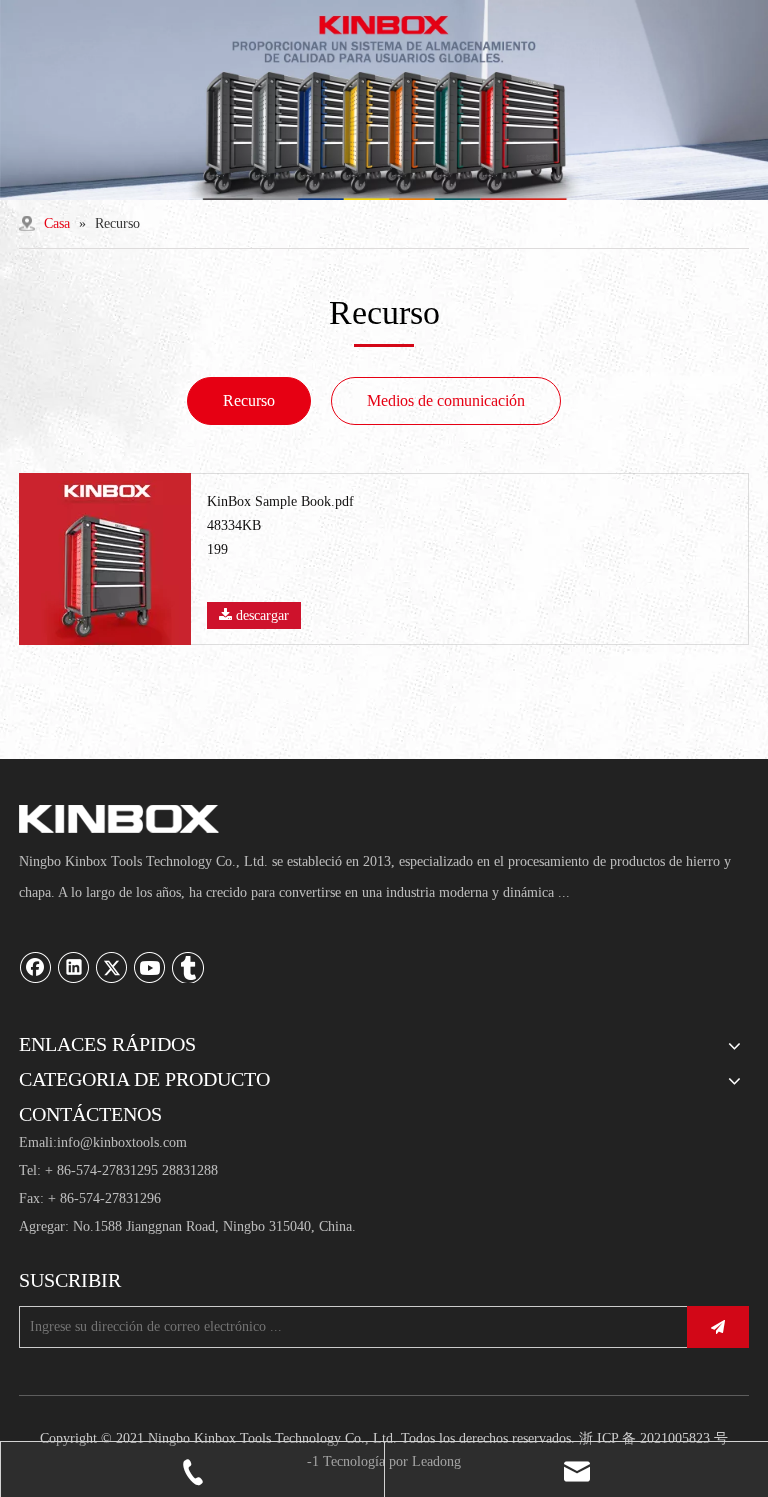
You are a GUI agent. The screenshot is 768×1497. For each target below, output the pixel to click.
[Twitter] (112, 967)
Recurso (249, 400)
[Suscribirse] (718, 1327)
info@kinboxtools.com (122, 1142)
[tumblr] (188, 967)
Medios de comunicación (446, 400)
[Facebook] (36, 967)
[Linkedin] (74, 967)
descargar (260, 615)
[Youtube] (150, 967)
